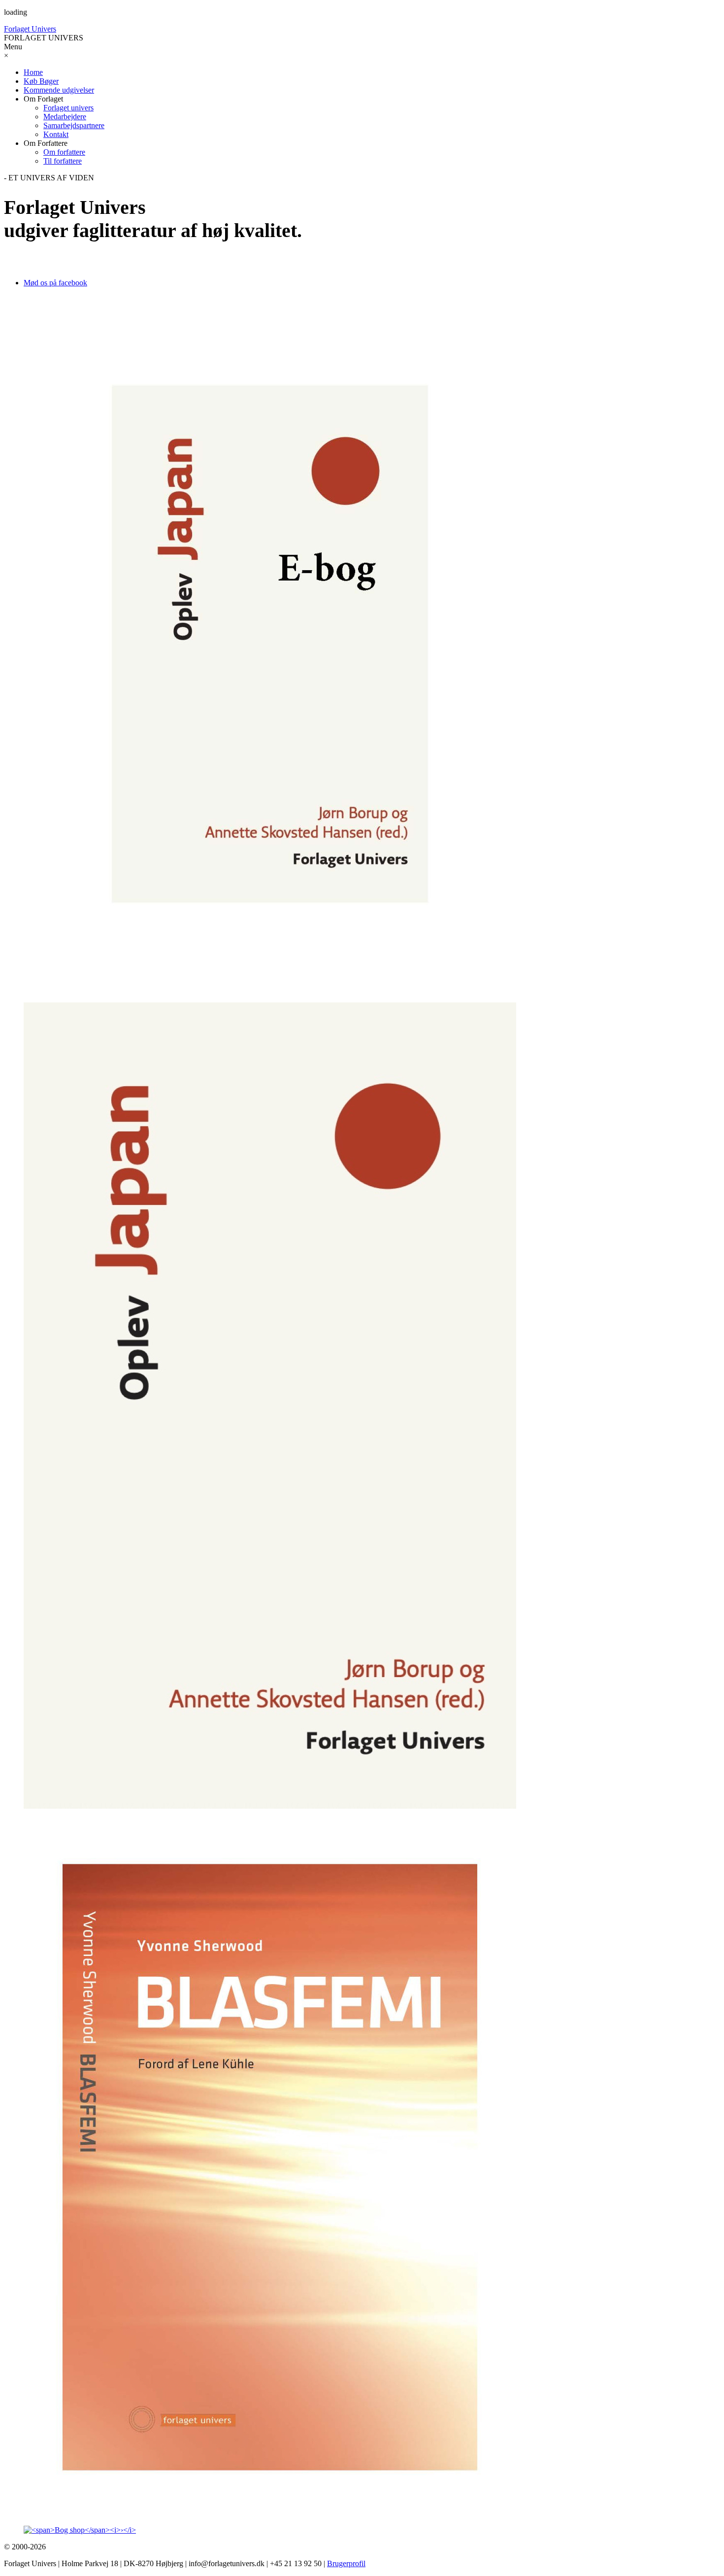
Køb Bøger (41, 81)
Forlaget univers (68, 108)
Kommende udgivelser (59, 90)
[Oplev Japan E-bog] (362, 645)
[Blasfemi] (362, 2168)
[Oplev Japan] (362, 1407)
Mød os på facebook (55, 283)
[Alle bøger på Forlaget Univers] (362, 2530)
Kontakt (56, 134)
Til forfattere (63, 161)
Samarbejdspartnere (74, 125)
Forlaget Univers (30, 29)
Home (33, 72)
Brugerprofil (346, 2563)
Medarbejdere (65, 117)
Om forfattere (64, 152)
